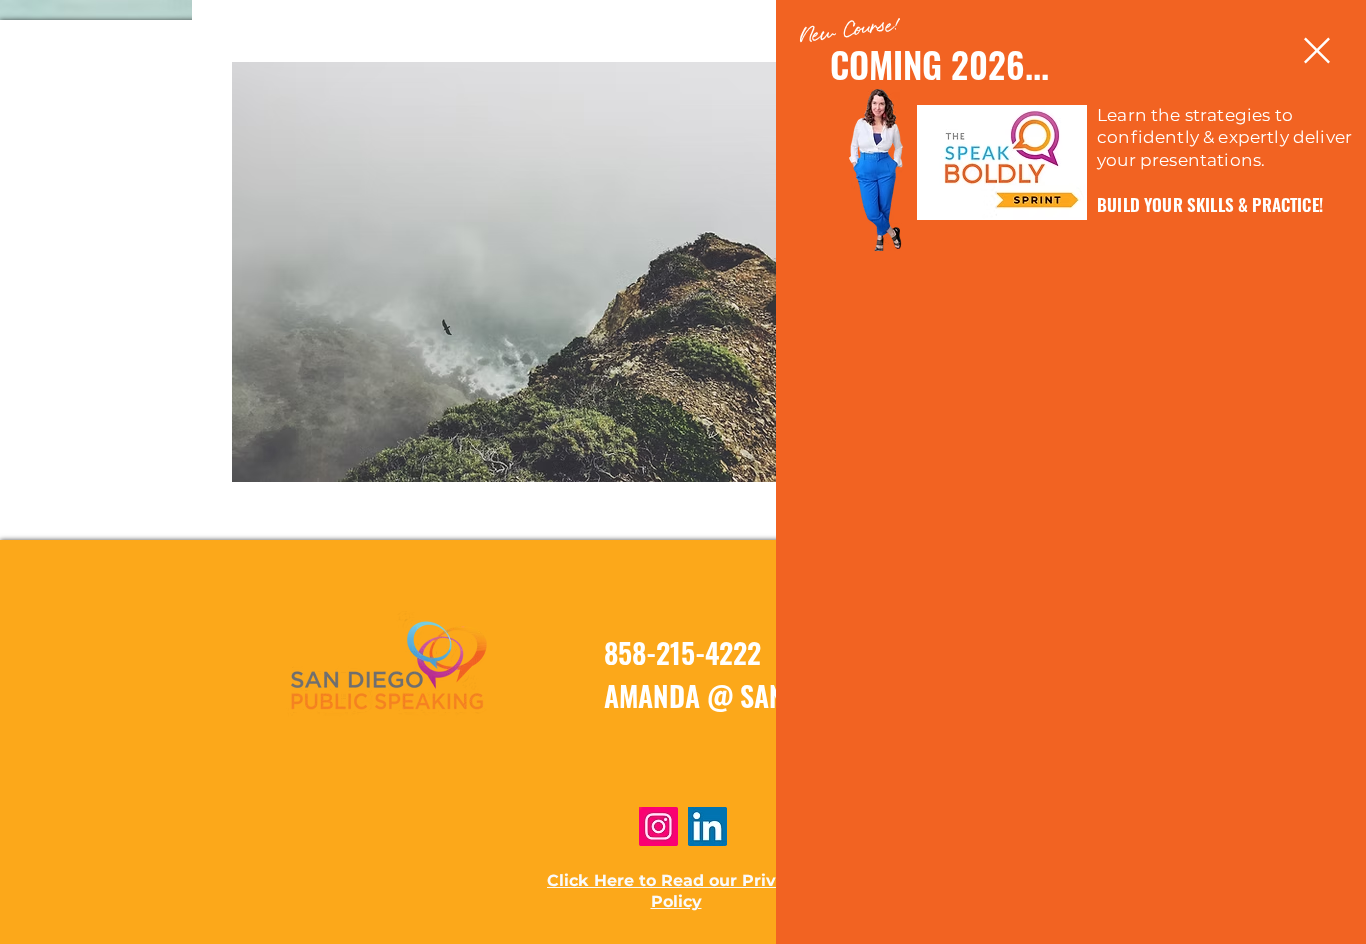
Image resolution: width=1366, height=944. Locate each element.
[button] (1317, 50)
